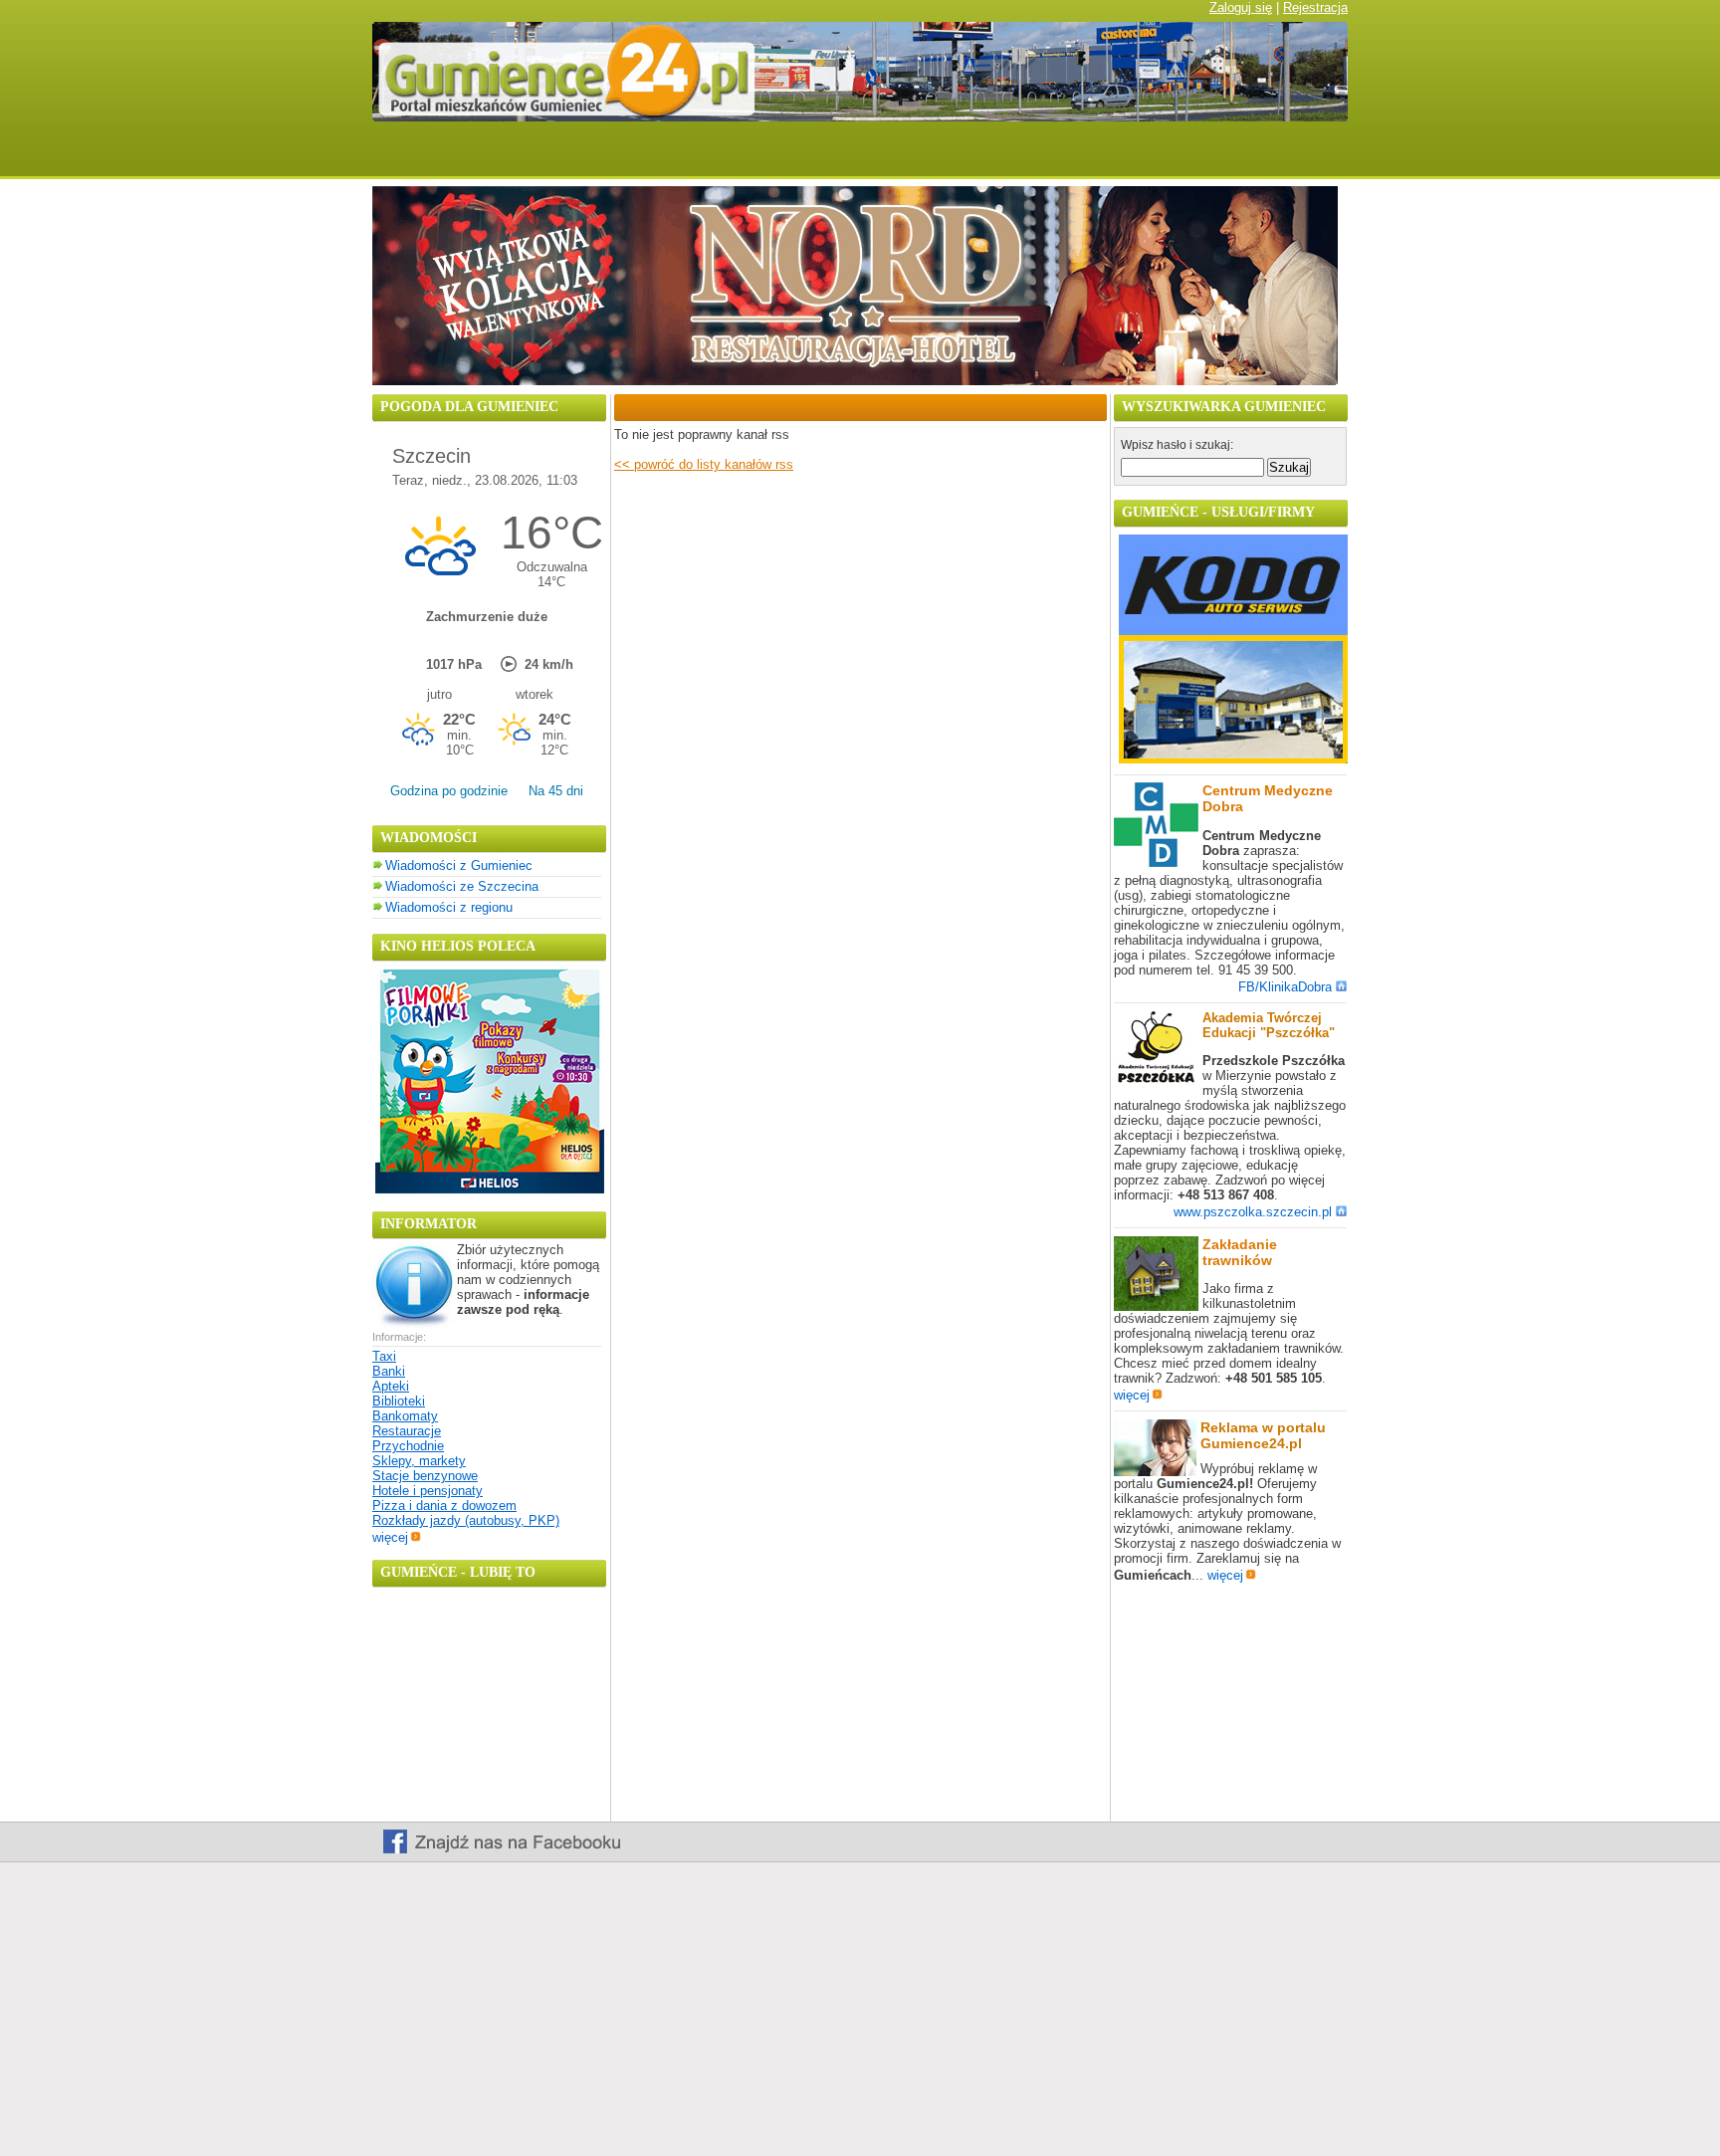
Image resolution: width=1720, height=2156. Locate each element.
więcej (390, 1537)
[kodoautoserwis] (1233, 759)
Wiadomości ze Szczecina (462, 886)
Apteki (391, 1386)
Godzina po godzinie (449, 791)
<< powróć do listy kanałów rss (704, 464)
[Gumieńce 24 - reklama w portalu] (1290, 157)
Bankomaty (405, 1416)
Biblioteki (399, 1401)
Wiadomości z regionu (449, 907)
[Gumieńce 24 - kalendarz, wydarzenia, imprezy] (716, 157)
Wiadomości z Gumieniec (459, 865)
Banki (389, 1371)
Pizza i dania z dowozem (444, 1506)
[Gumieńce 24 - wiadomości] (504, 157)
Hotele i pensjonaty (428, 1491)
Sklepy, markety (419, 1461)
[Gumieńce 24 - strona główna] (406, 157)
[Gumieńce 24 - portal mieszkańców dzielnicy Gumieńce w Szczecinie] (860, 117)
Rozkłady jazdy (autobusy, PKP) (466, 1520)
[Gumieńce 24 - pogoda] (615, 157)
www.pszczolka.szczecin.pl (1253, 1212)
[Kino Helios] (490, 1189)
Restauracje (407, 1431)
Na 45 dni (556, 791)
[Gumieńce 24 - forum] (809, 157)
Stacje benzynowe (425, 1476)
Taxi (384, 1356)
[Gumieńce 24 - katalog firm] (1165, 157)
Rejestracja (1315, 7)
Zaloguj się (1241, 7)
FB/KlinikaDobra (1285, 987)
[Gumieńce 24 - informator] (1037, 157)
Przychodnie (408, 1446)
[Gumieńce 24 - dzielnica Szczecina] (912, 157)
